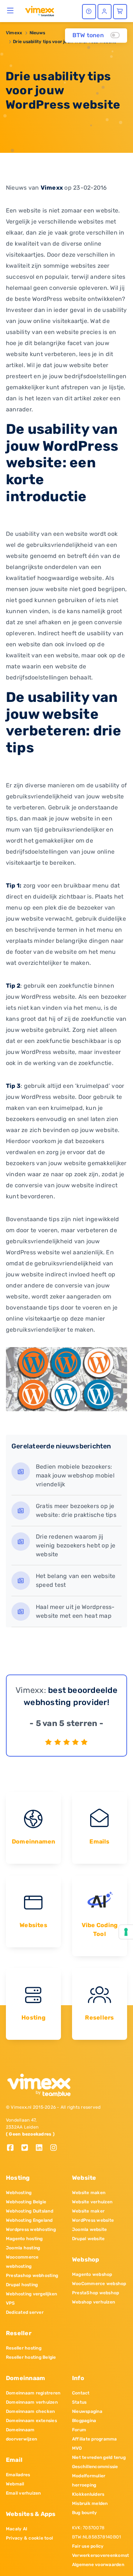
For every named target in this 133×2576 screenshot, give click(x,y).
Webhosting (19, 2193)
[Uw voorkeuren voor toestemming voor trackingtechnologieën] (126, 1932)
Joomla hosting (23, 2248)
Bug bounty (84, 2513)
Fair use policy (88, 2546)
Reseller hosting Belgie (31, 2357)
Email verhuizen (23, 2493)
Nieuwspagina (87, 2411)
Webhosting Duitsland (30, 2211)
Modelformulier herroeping (89, 2480)
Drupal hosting (22, 2285)
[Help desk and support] (89, 12)
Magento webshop (92, 2274)
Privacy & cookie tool (29, 2538)
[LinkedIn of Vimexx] (42, 2148)
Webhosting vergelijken (31, 2294)
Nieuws (37, 33)
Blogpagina (84, 2421)
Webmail (15, 2484)
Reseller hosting (24, 2348)
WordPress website (93, 2220)
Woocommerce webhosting (22, 2262)
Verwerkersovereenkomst (100, 2555)
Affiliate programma (95, 2439)
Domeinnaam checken (30, 2411)
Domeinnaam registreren (33, 2393)
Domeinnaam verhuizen (32, 2402)
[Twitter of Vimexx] (28, 2148)
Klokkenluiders (88, 2494)
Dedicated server (25, 2312)
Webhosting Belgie (26, 2202)
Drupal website (88, 2239)
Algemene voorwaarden (98, 2565)
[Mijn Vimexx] (105, 12)
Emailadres (18, 2475)
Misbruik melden (90, 2503)
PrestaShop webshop (96, 2293)
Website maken (89, 2193)
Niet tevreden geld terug (99, 2457)
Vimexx (14, 33)
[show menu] (11, 10)
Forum (79, 2430)
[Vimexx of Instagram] (56, 2148)
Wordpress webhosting (31, 2229)
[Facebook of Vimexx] (13, 2148)
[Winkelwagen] (120, 12)
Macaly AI (17, 2529)
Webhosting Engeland (29, 2220)
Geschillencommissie (95, 2467)
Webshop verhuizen (93, 2302)
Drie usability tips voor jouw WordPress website (65, 42)
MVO (77, 2448)
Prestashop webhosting (32, 2275)
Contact (81, 2393)
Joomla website (89, 2229)
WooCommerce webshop (99, 2284)
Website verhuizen (92, 2202)
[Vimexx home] (40, 11)
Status (79, 2402)
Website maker (88, 2211)
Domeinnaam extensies (31, 2421)
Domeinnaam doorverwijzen (21, 2434)
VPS (11, 2303)
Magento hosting (24, 2239)
